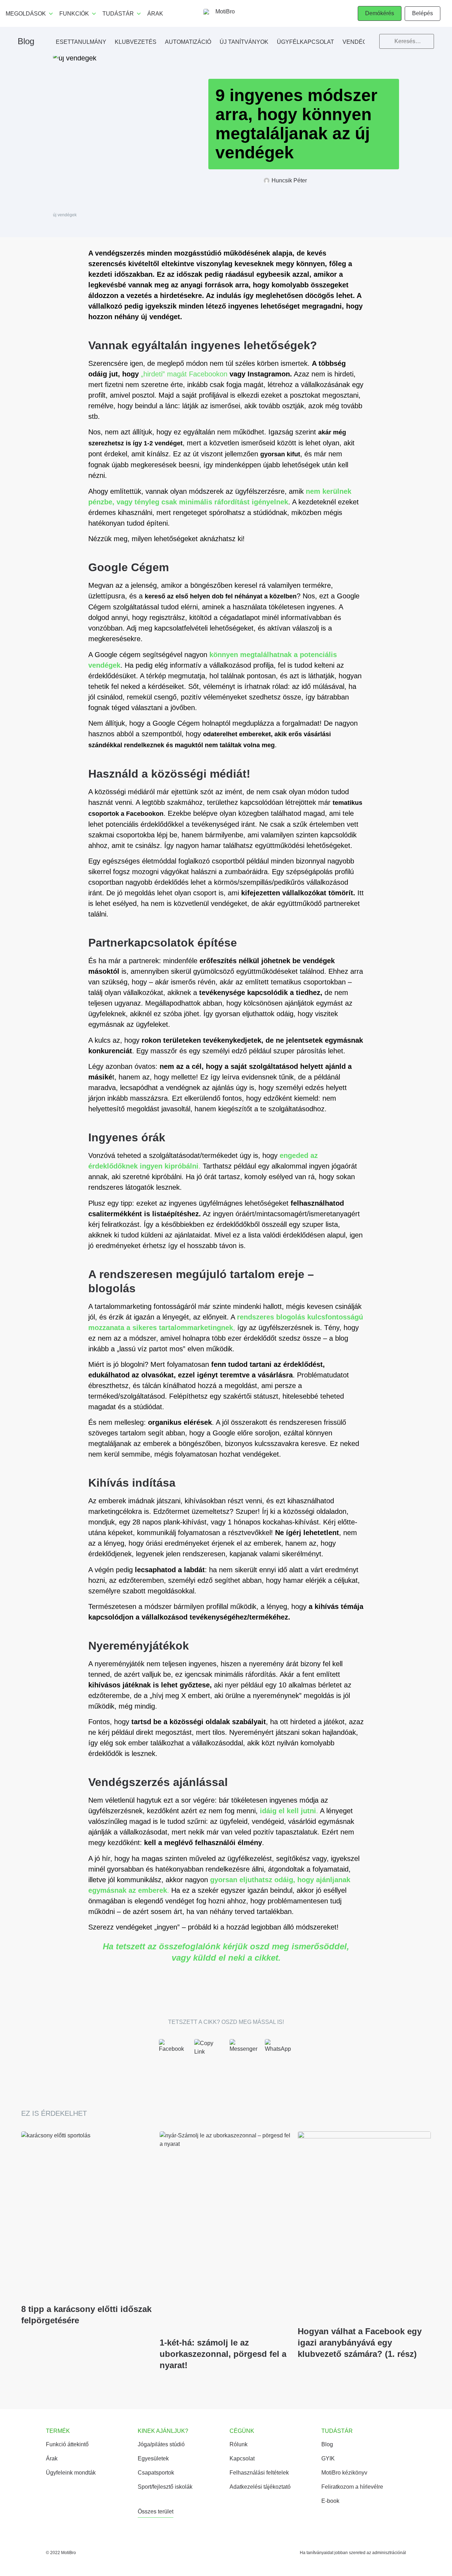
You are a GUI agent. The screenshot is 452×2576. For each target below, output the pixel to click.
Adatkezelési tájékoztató (260, 2487)
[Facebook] (173, 2054)
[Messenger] (244, 2054)
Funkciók (74, 14)
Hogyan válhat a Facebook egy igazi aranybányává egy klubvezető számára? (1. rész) (360, 2343)
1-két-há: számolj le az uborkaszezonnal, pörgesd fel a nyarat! (223, 2354)
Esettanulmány (81, 42)
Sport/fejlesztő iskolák (165, 2487)
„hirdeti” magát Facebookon (184, 374)
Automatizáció (188, 42)
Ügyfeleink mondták (71, 2473)
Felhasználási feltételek (259, 2473)
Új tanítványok (244, 42)
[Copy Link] (208, 2054)
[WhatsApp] (279, 2054)
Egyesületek (153, 2458)
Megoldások (26, 14)
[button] (380, 13)
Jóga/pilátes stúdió (161, 2444)
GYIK (328, 2458)
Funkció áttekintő (67, 2444)
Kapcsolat (242, 2458)
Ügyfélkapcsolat (305, 42)
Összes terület (156, 2511)
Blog (26, 41)
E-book (330, 2501)
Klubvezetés (136, 42)
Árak (155, 14)
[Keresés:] (407, 39)
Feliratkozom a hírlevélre (352, 2487)
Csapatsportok (156, 2473)
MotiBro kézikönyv (344, 2473)
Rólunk (239, 2444)
